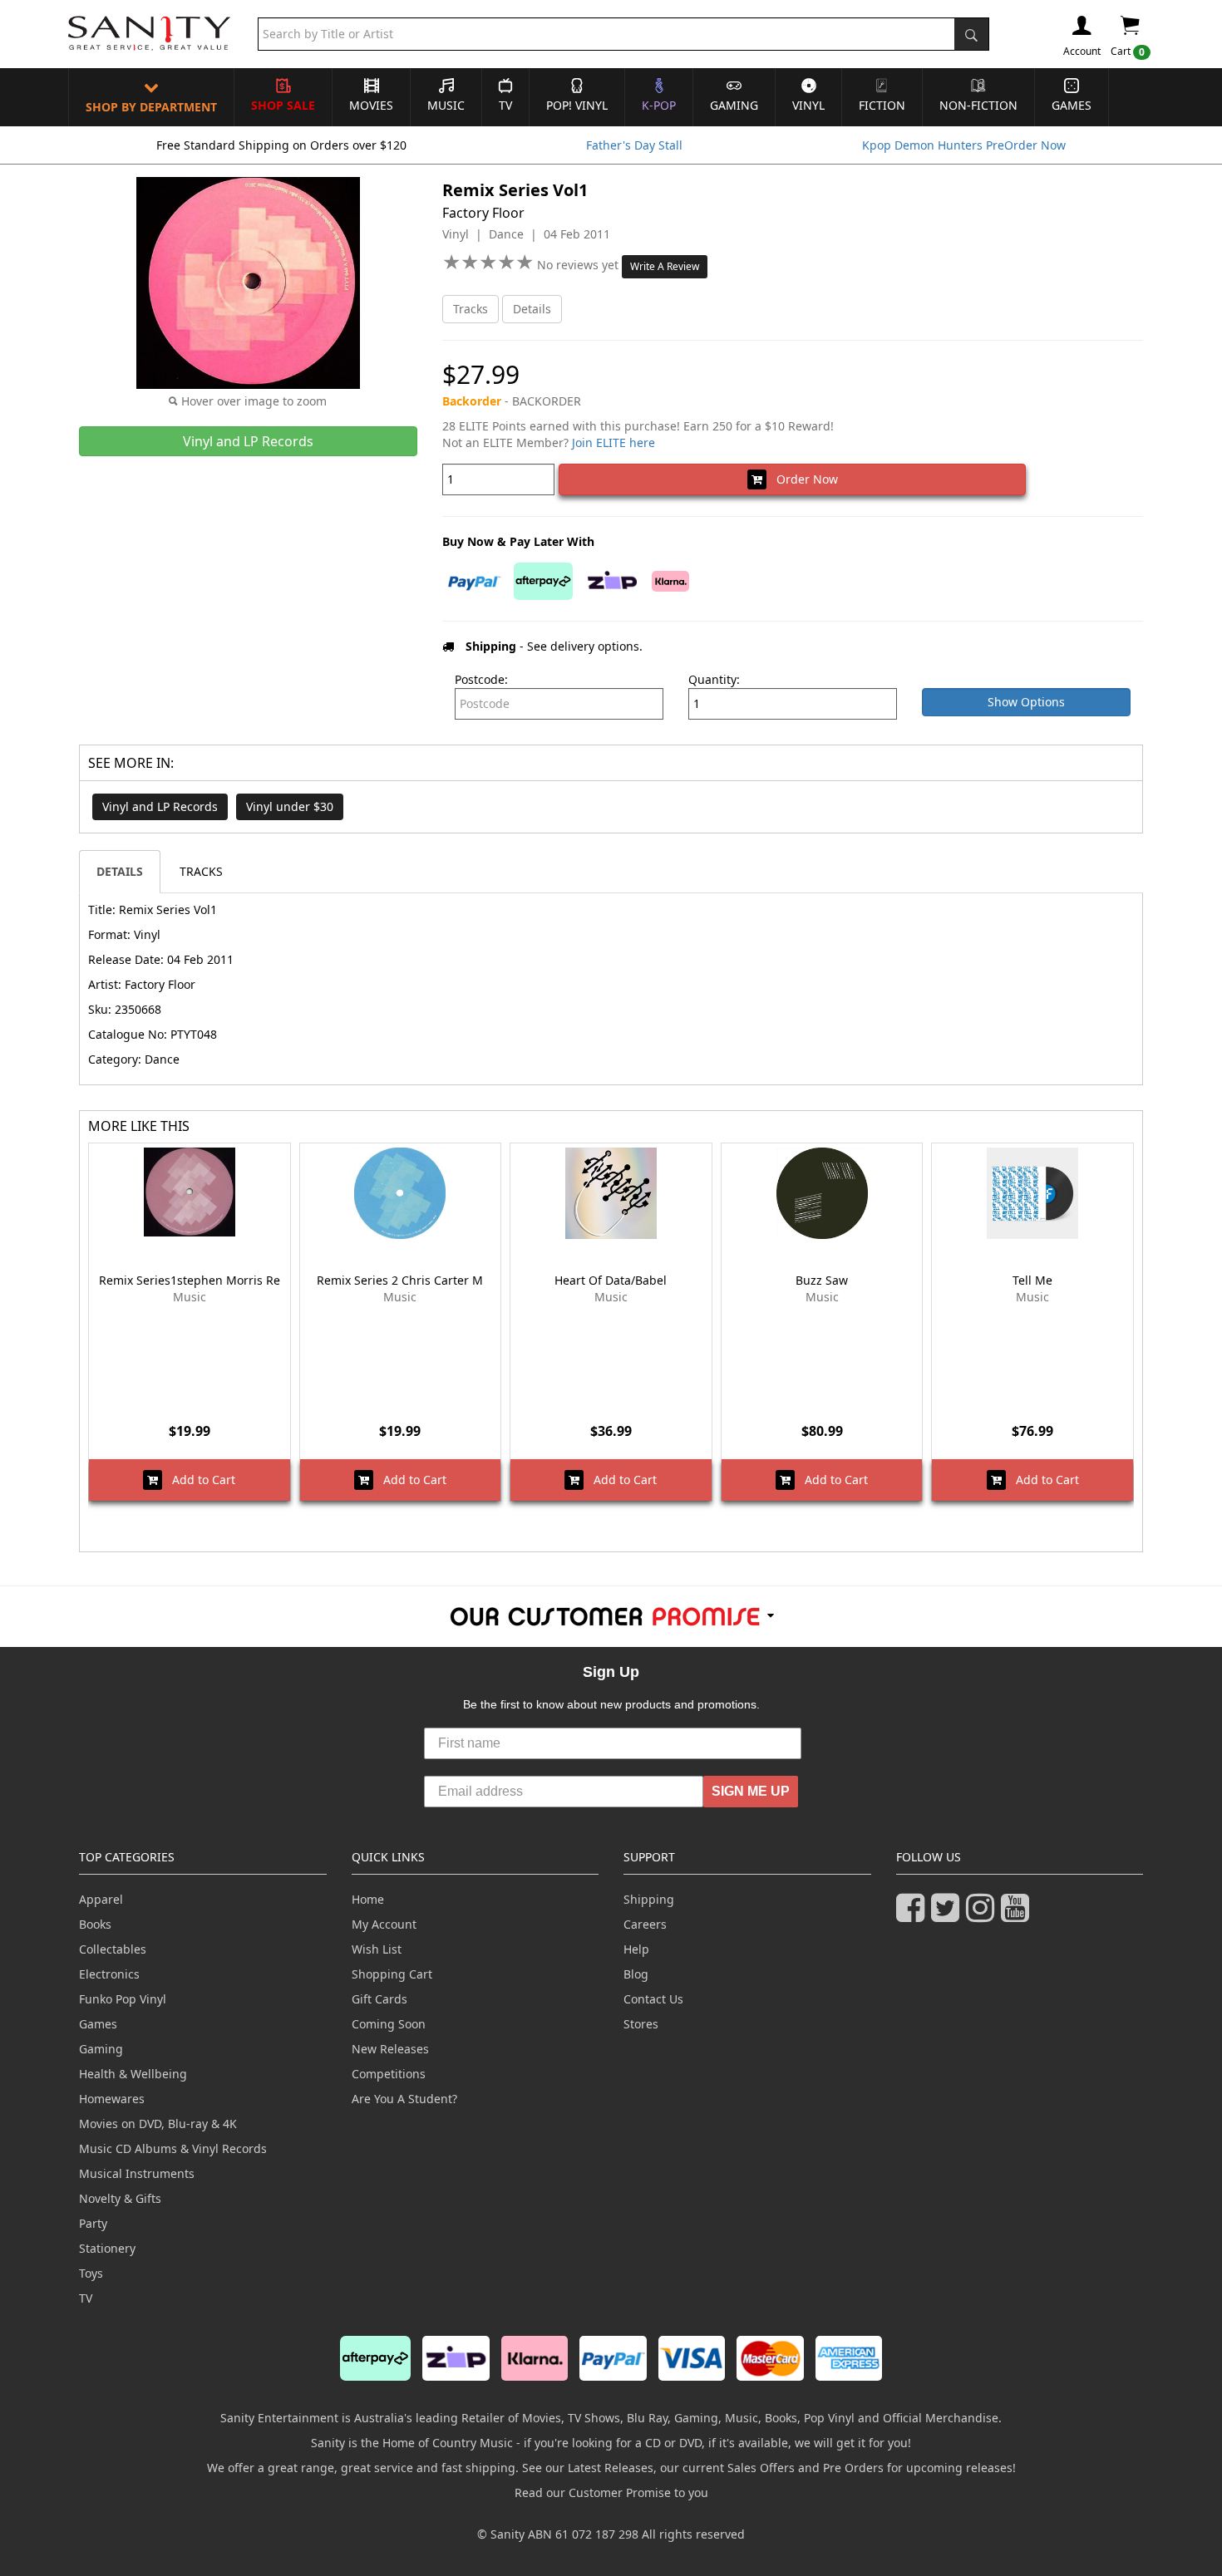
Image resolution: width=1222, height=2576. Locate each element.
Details (532, 309)
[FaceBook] (914, 1915)
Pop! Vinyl (577, 105)
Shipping (649, 1899)
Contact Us (653, 1999)
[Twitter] (949, 1915)
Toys (91, 2273)
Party (93, 2223)
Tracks (471, 309)
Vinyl (808, 105)
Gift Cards (379, 1999)
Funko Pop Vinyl (123, 1999)
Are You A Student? (404, 2099)
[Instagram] (983, 1915)
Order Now (802, 479)
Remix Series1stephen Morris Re (190, 1280)
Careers (645, 1924)
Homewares (112, 2099)
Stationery (107, 2248)
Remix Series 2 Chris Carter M (400, 1280)
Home (368, 1899)
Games (1072, 105)
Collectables (113, 1949)
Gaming (734, 105)
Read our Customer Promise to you (611, 2492)
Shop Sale (283, 105)
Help (636, 1949)
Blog (636, 1974)
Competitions (389, 2074)
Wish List (377, 1949)
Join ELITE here (613, 442)
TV (505, 105)
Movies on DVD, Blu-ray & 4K (158, 2124)
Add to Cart (199, 1480)
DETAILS (120, 871)
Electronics (109, 1974)
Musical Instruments (137, 2173)
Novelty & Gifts (120, 2198)
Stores (641, 2024)
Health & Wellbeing (133, 2074)
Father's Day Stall (634, 145)
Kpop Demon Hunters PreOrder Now (964, 145)
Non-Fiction (978, 105)
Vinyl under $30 (290, 806)
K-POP (659, 105)
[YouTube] (1018, 1915)
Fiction (882, 105)
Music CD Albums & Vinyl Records (173, 2148)
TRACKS (201, 871)
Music (446, 105)
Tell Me (1032, 1280)
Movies (371, 105)
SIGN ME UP (751, 1791)
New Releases (390, 2049)
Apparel (101, 1899)
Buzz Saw (822, 1280)
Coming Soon (389, 2024)
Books (95, 1924)
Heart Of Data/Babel (611, 1280)
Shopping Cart (392, 1974)
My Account (384, 1924)
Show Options (1026, 702)
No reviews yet (579, 265)
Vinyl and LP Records (160, 806)
